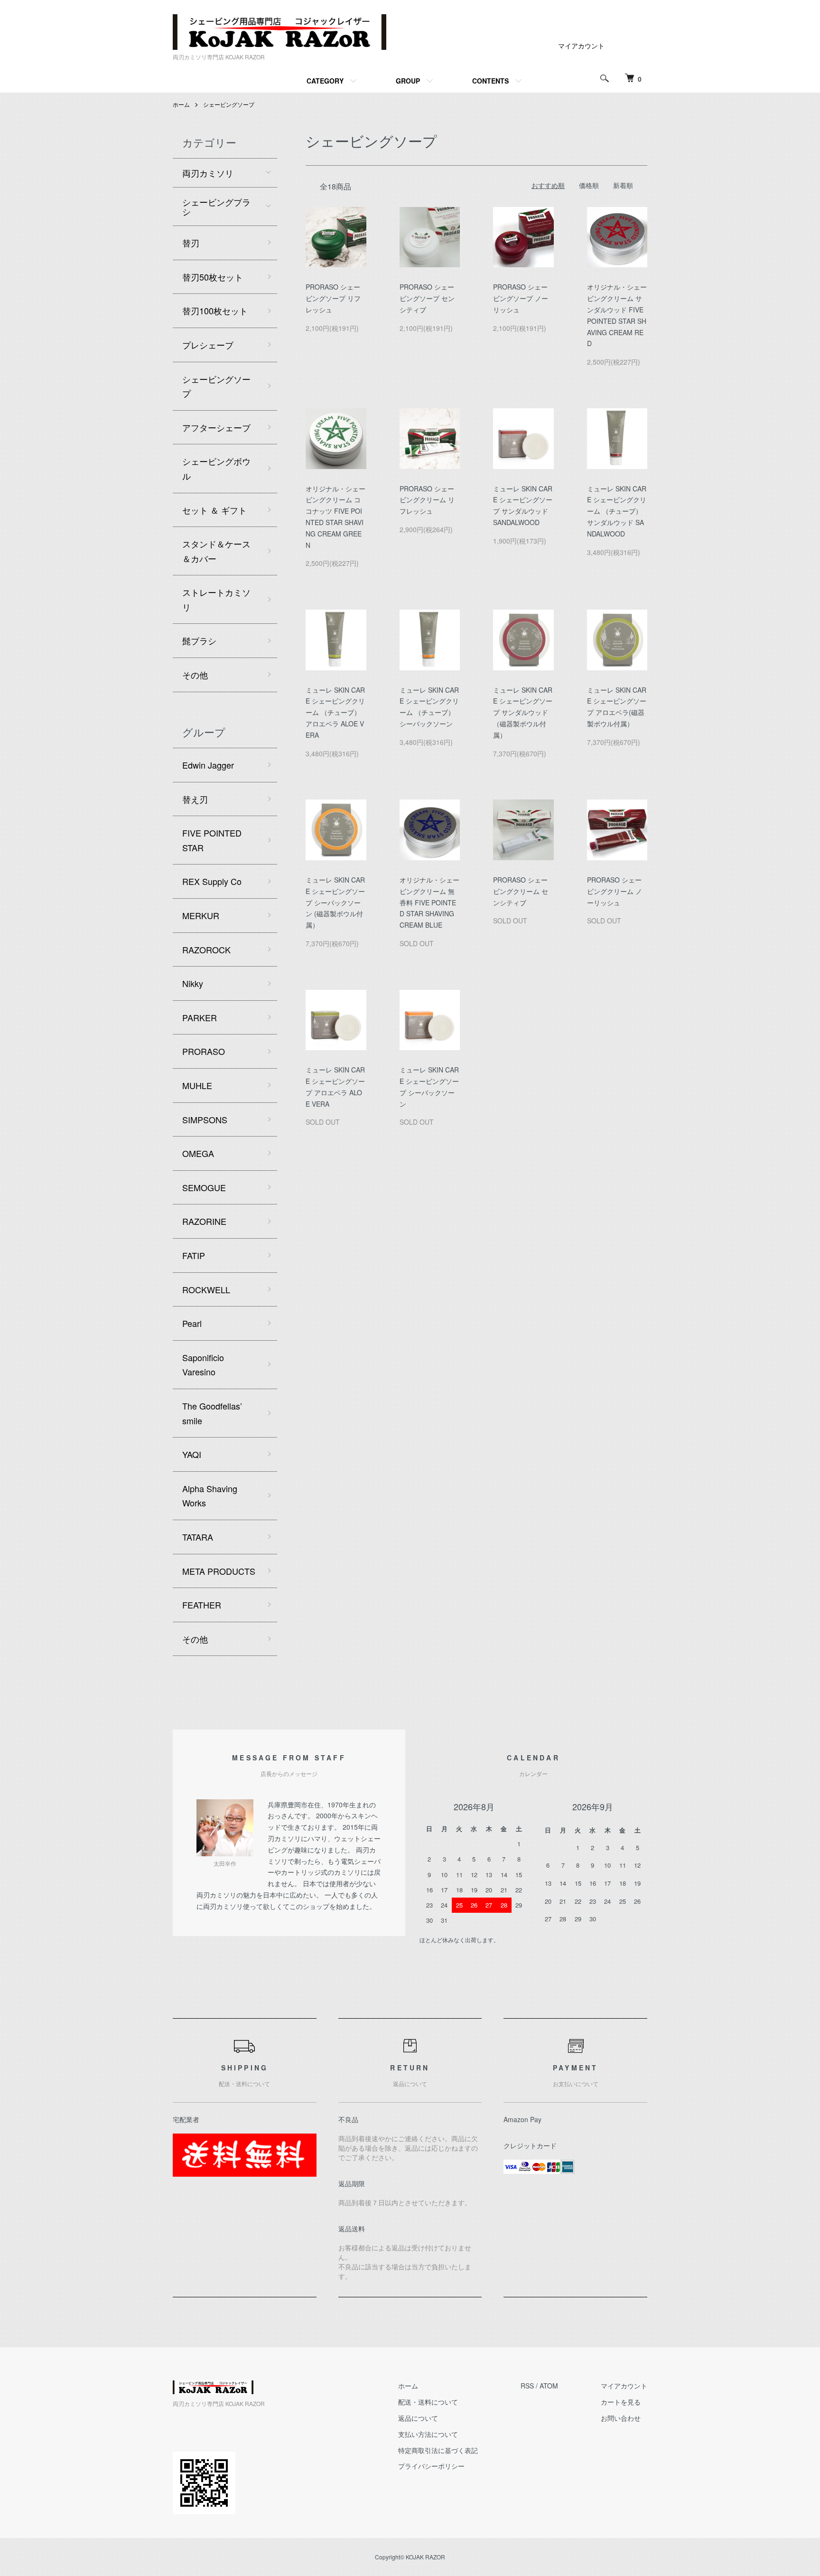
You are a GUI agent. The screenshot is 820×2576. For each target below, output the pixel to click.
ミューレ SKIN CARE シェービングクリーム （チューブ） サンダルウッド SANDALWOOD (617, 511)
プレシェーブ (208, 345)
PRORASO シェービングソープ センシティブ (427, 298)
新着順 (623, 185)
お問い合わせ (621, 2418)
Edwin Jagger (208, 765)
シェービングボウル (216, 468)
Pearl (192, 1323)
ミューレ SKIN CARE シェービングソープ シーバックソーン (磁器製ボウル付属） (335, 902)
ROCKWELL (206, 1289)
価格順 (589, 185)
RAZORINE (204, 1221)
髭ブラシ (199, 640)
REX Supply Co (212, 881)
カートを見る (621, 2402)
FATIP (194, 1255)
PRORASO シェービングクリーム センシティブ (521, 891)
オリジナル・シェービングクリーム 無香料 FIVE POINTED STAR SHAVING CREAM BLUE (429, 902)
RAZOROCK (206, 950)
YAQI (192, 1454)
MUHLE (197, 1085)
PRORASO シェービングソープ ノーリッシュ (521, 298)
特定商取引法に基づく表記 (438, 2450)
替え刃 (195, 799)
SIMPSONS (205, 1119)
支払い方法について (428, 2434)
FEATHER (202, 1605)
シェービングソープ (229, 104)
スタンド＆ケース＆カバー (216, 551)
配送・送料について (428, 2402)
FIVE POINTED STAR (212, 840)
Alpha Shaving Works (210, 1496)
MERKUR (201, 915)
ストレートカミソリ (216, 599)
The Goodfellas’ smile (212, 1413)
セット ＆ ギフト (214, 510)
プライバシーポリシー (431, 2466)
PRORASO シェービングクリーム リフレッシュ (427, 500)
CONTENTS (490, 81)
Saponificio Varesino (203, 1365)
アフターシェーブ (216, 427)
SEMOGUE (204, 1187)
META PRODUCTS (219, 1571)
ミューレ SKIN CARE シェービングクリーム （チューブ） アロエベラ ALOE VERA (335, 712)
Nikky (193, 983)
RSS (527, 2386)
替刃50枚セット (213, 277)
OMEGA (198, 1153)
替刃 (191, 243)
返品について (418, 2418)
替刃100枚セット (215, 310)
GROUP (408, 81)
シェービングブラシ (216, 207)
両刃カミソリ (208, 173)
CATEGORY (325, 81)
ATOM (549, 2386)
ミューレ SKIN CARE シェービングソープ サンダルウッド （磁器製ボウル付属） (523, 712)
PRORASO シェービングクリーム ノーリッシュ (615, 891)
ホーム (181, 104)
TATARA (198, 1537)
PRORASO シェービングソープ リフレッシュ (333, 298)
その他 (195, 675)
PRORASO (204, 1051)
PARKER (200, 1017)
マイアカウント (581, 46)
